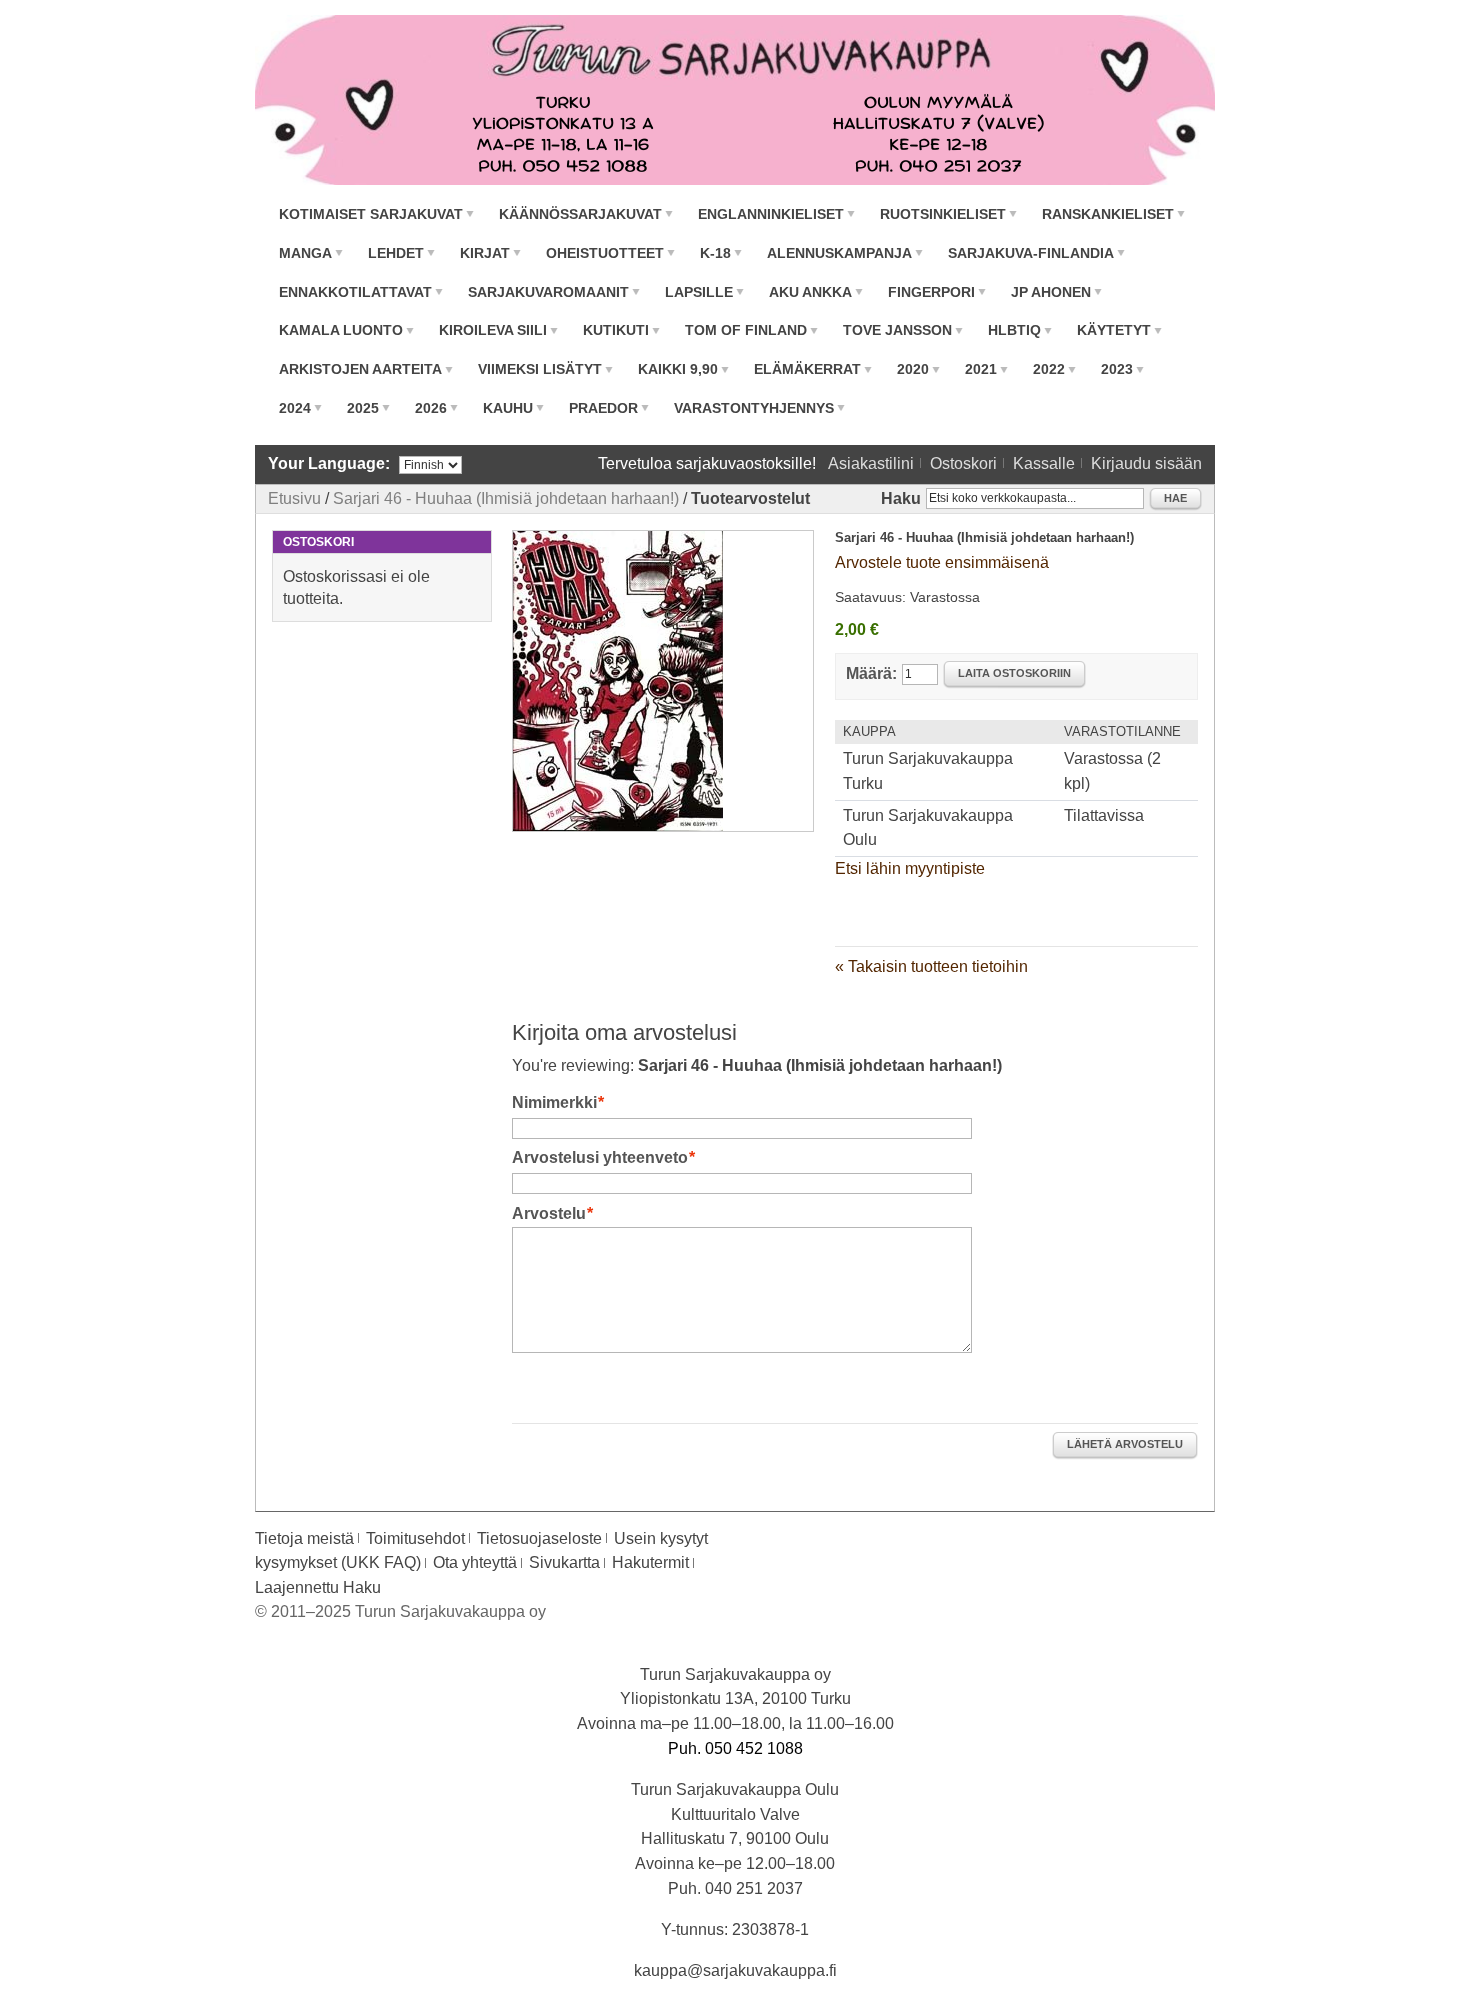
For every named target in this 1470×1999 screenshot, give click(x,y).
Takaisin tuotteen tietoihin (931, 966)
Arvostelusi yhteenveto (600, 1157)
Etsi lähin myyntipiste (910, 868)
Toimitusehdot (415, 1538)
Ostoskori (963, 463)
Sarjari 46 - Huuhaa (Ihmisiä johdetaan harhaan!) (506, 498)
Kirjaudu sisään (1146, 463)
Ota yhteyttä (475, 1562)
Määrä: (871, 673)
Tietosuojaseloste (539, 1538)
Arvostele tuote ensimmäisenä (942, 562)
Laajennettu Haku (318, 1587)
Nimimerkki (554, 1102)
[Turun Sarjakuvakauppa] (735, 100)
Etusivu (294, 498)
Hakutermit (650, 1562)
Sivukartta (564, 1562)
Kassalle (1044, 463)
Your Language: (329, 463)
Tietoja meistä (304, 1538)
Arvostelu (549, 1213)
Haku (901, 498)
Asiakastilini (871, 463)
